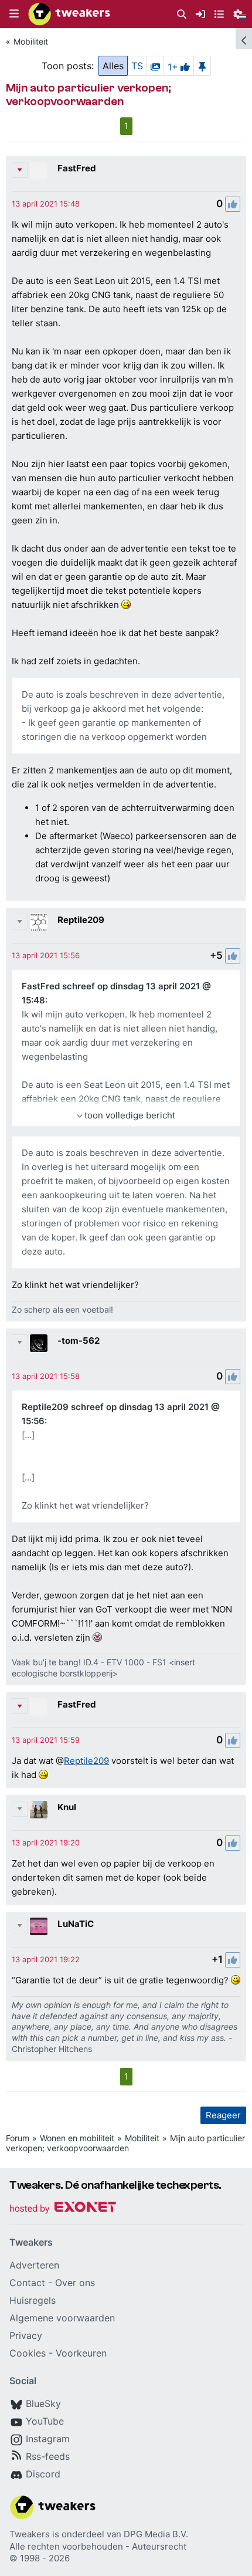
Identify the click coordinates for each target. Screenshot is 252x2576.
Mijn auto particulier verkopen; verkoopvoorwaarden (125, 2143)
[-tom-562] (39, 1343)
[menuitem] (182, 14)
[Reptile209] (39, 922)
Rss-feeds (48, 2456)
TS (137, 66)
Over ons (75, 2283)
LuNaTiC (76, 1924)
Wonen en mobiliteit (77, 2138)
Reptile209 (81, 920)
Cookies (28, 2353)
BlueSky (43, 2403)
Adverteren (34, 2265)
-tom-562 (79, 1341)
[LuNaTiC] (39, 1926)
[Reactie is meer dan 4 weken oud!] (46, 204)
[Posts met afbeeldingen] (155, 66)
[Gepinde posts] (202, 66)
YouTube (45, 2421)
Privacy (26, 2335)
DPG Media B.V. (156, 2534)
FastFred (77, 168)
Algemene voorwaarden (62, 2318)
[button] (14, 14)
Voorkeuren (81, 2353)
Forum (18, 2138)
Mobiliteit (31, 41)
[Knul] (39, 1810)
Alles (113, 66)
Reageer (223, 2115)
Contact (27, 2283)
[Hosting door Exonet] (63, 2209)
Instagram (48, 2439)
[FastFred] (39, 171)
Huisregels (33, 2300)
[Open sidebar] (244, 39)
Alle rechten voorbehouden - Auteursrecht (98, 2546)
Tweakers (30, 2534)
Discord (43, 2474)
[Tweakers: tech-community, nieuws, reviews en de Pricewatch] (69, 14)
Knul (67, 1807)
